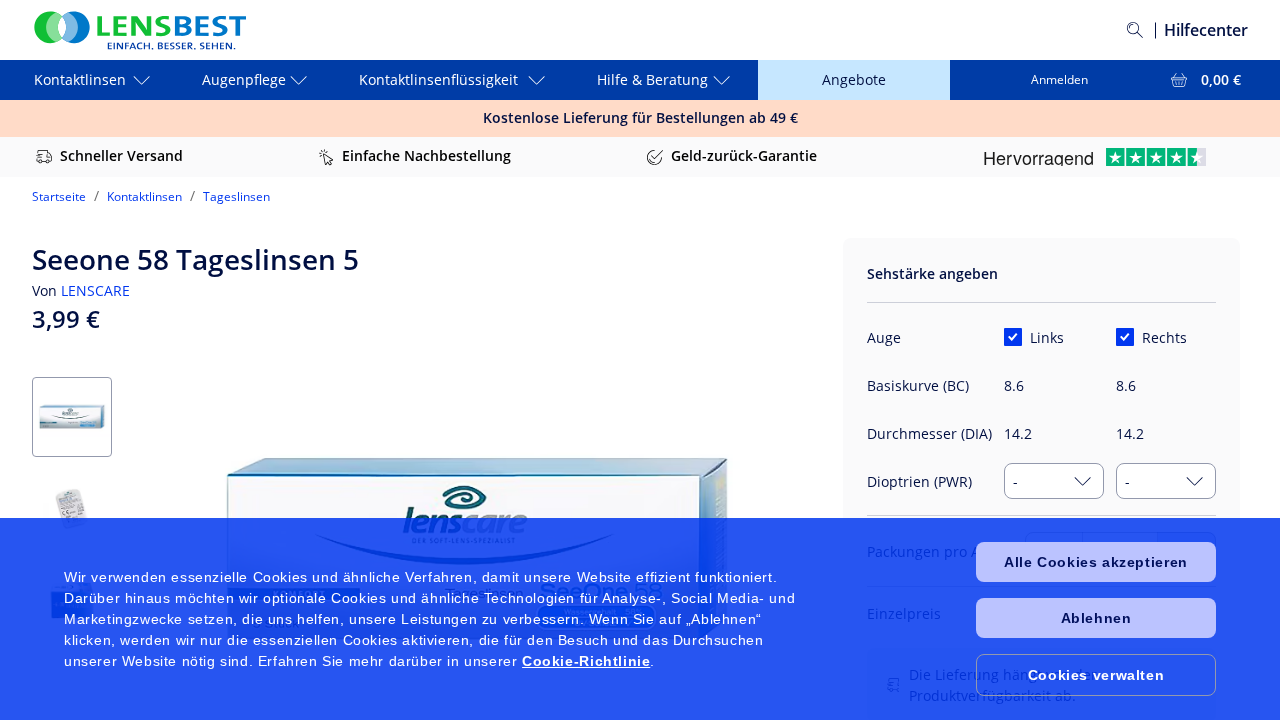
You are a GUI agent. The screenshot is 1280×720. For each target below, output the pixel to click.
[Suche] (1135, 30)
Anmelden (1059, 79)
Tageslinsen (236, 196)
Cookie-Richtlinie (586, 661)
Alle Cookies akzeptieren (1095, 562)
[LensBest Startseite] (139, 30)
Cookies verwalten (1096, 675)
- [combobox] (1015, 481)
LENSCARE (95, 290)
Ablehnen (1096, 618)
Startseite (59, 196)
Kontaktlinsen (144, 196)
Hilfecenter (1206, 30)
